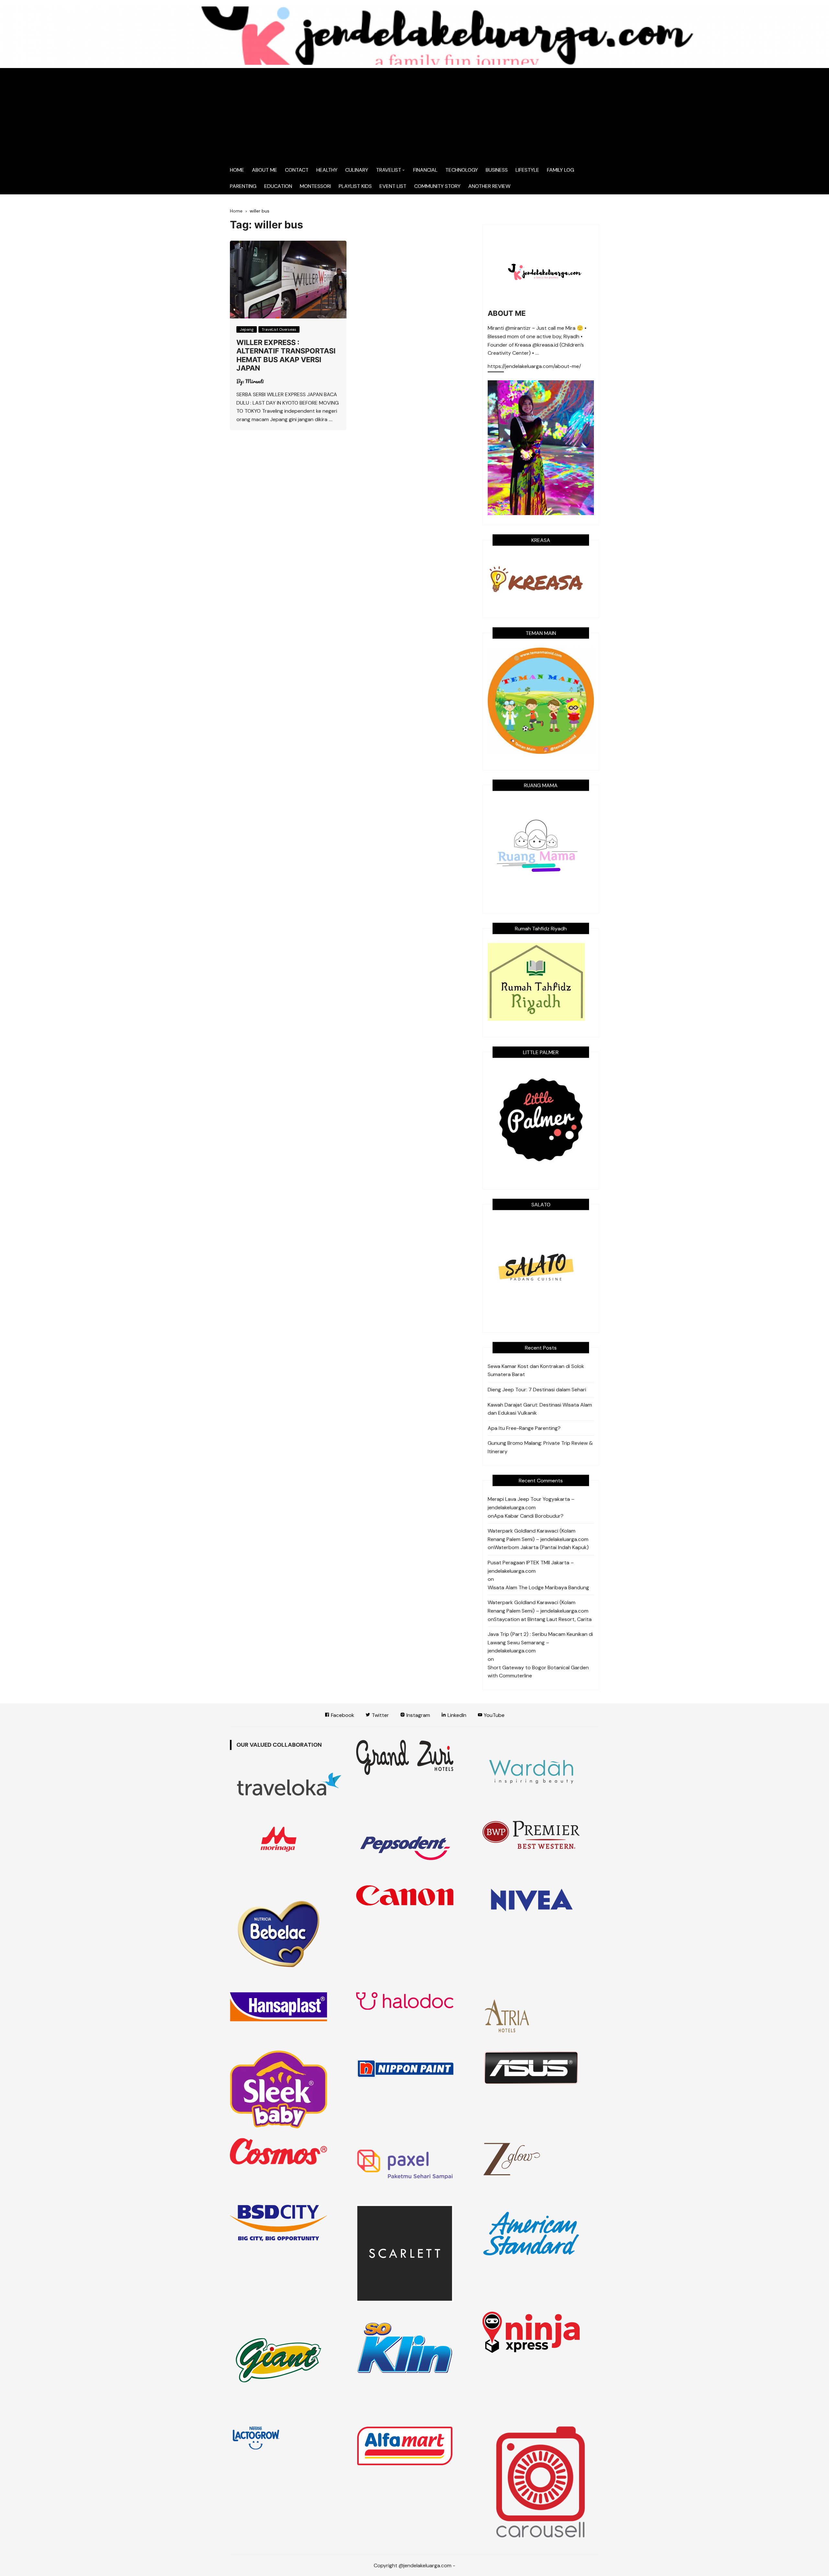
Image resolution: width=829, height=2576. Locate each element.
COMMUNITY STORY (437, 186)
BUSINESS (497, 170)
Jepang (247, 329)
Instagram (418, 1715)
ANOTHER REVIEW (489, 186)
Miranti (255, 381)
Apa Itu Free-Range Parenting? (524, 1428)
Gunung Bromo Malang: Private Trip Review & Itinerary (540, 1447)
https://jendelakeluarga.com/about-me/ (534, 367)
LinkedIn (456, 1715)
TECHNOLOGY (462, 170)
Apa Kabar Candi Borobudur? (529, 1516)
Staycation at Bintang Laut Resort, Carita (543, 1619)
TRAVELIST (389, 170)
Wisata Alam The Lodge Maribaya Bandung (538, 1587)
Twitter (380, 1715)
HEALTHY (327, 170)
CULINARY (357, 170)
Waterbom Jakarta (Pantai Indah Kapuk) (541, 1547)
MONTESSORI (315, 186)
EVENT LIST (393, 186)
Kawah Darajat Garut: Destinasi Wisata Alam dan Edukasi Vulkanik (540, 1409)
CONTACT (297, 170)
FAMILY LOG (561, 170)
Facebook (342, 1715)
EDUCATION (278, 186)
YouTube (494, 1715)
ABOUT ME (265, 170)
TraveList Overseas (279, 329)
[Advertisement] (414, 113)
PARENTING (243, 186)
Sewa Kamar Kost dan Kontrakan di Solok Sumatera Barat (536, 1370)
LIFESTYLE (527, 170)
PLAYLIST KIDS (355, 186)
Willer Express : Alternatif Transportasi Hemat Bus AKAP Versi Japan (286, 355)
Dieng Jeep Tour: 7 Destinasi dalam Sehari (537, 1390)
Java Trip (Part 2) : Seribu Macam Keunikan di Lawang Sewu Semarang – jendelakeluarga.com (540, 1642)
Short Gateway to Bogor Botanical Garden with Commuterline (538, 1672)
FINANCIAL (425, 170)
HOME (237, 170)
